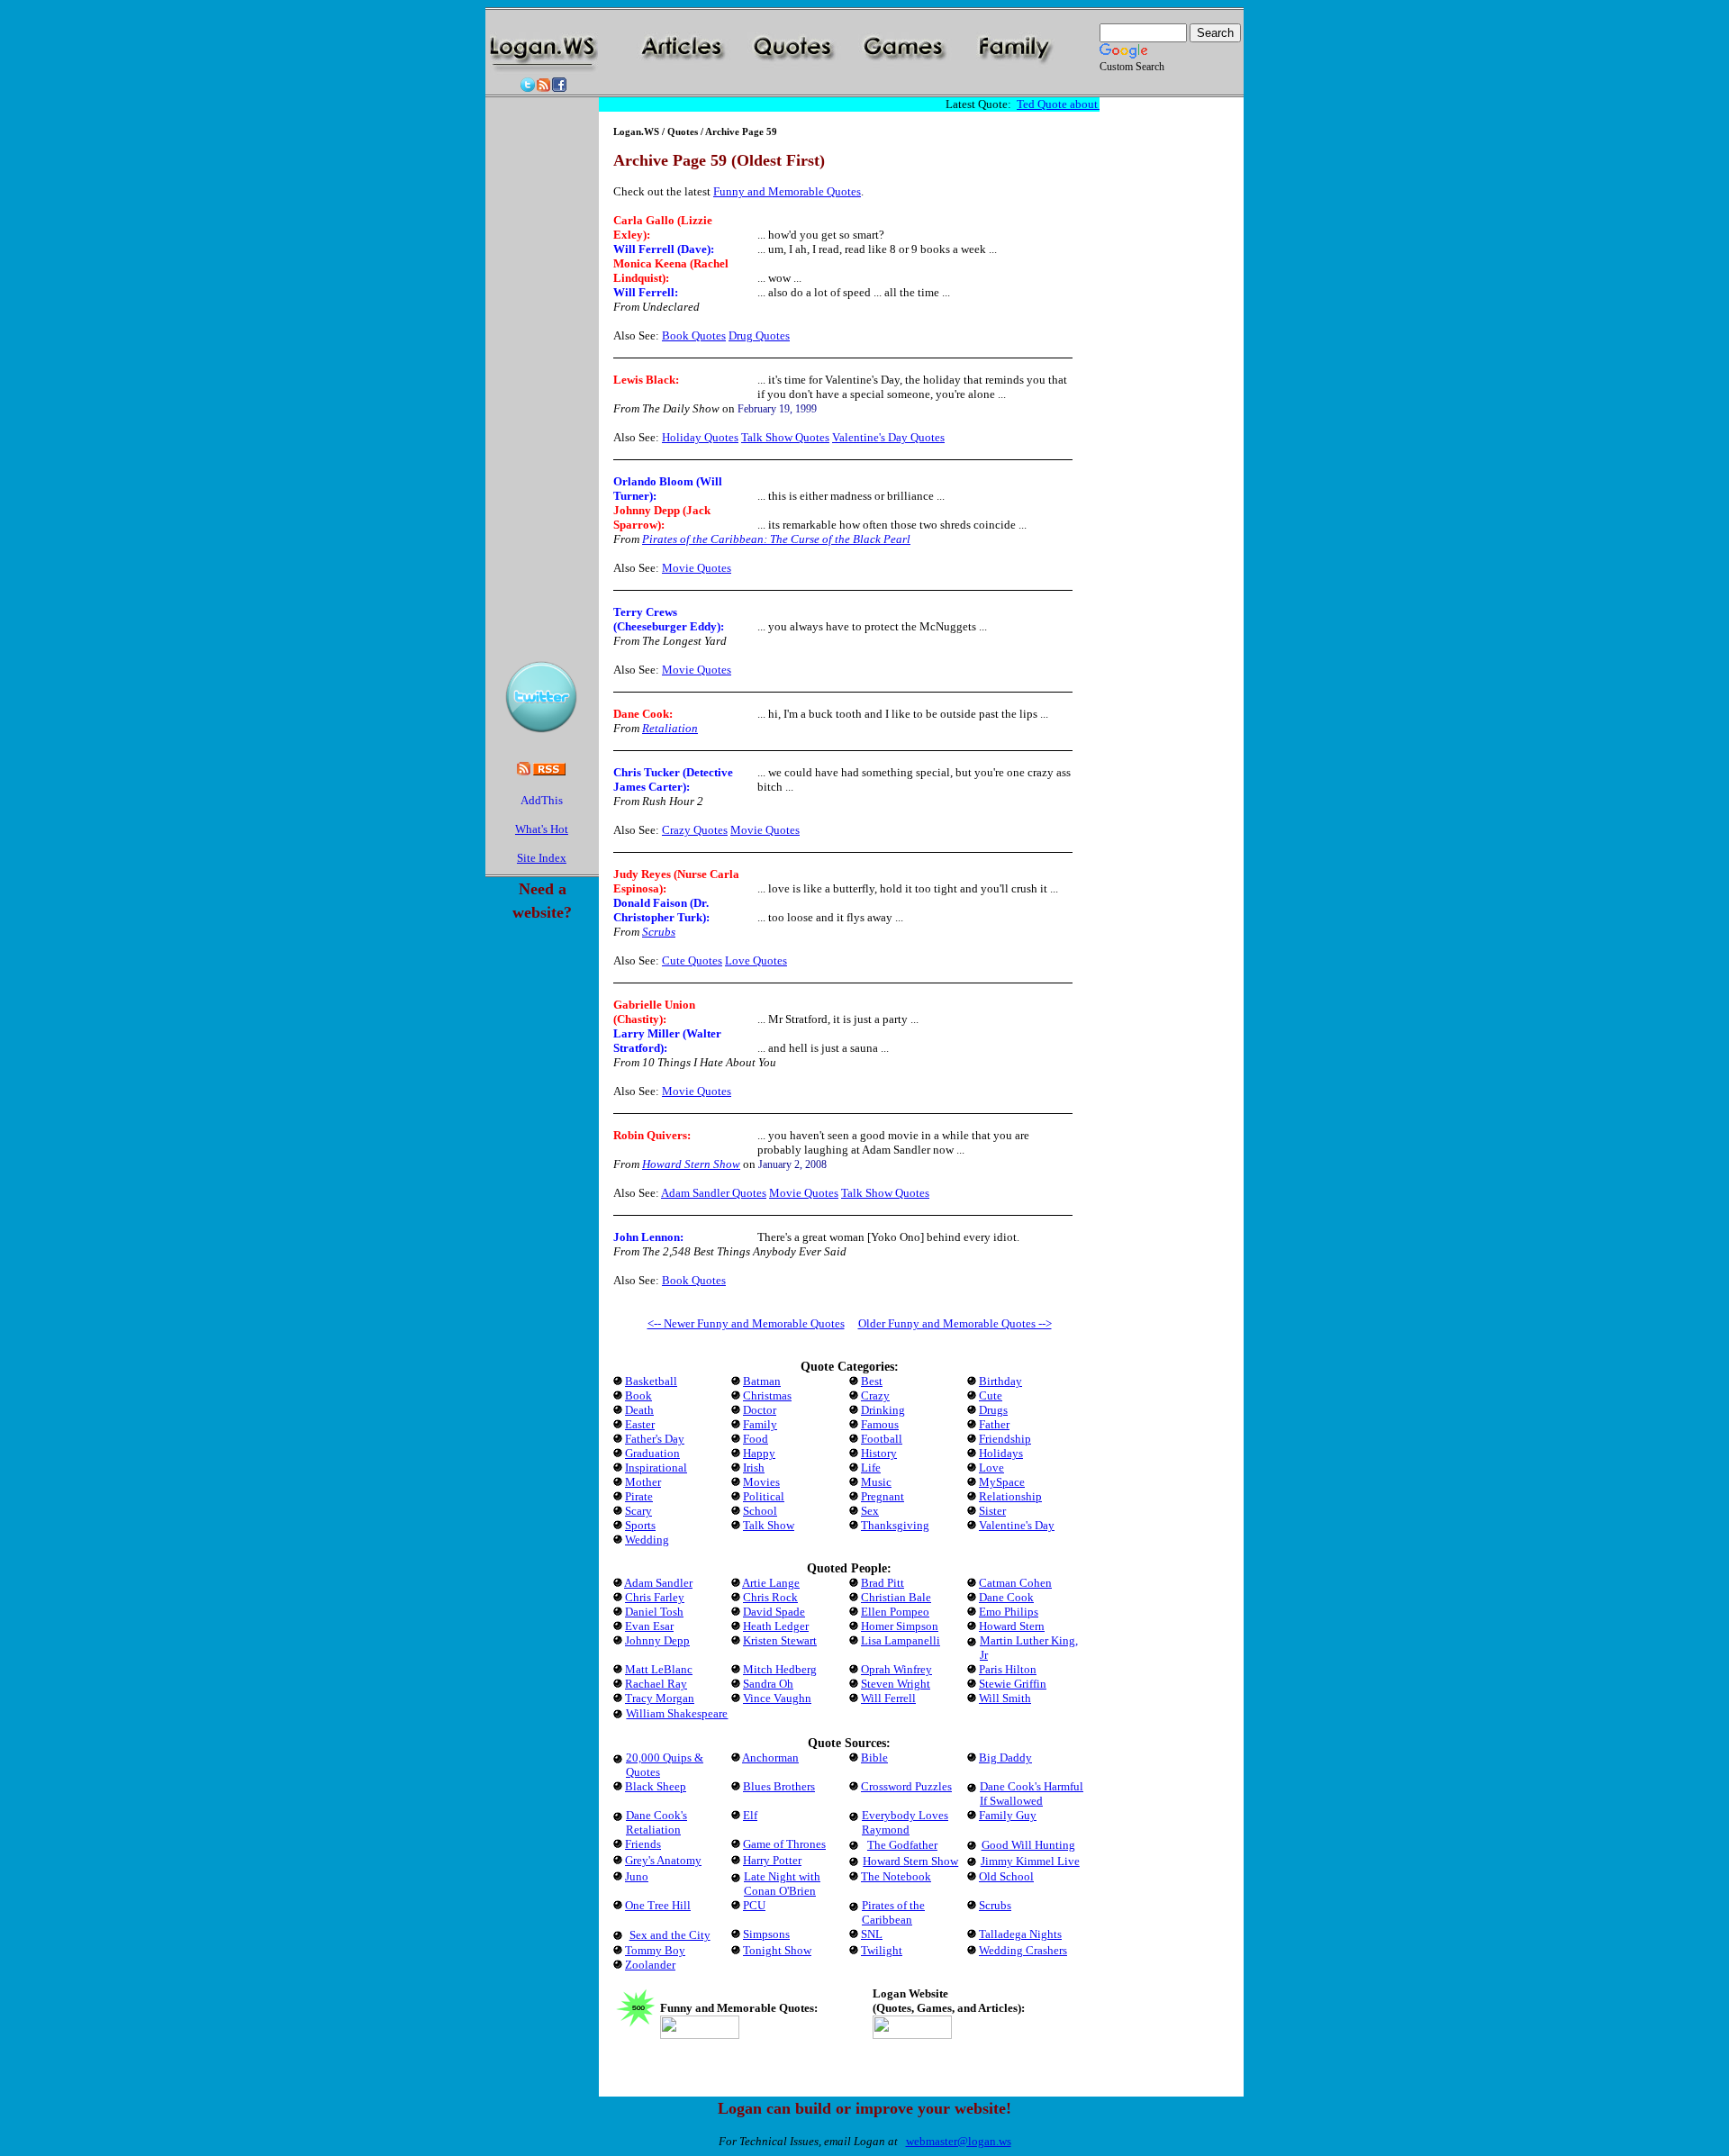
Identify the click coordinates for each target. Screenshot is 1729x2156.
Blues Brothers (779, 1786)
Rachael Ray (656, 1684)
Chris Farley (655, 1597)
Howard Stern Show (691, 1164)
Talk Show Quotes (785, 437)
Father (994, 1424)
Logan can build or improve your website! (864, 2108)
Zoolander (650, 1965)
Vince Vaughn (777, 1698)
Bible (874, 1757)
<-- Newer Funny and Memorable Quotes (746, 1323)
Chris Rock (770, 1597)
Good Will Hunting (1028, 1845)
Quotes (683, 131)
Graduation (652, 1453)
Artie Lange (771, 1583)
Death (639, 1410)
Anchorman (770, 1757)
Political (764, 1496)
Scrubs (659, 932)
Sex (870, 1511)
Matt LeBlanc (659, 1669)
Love (991, 1468)
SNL (872, 1934)
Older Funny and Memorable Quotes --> (955, 1323)
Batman (762, 1381)
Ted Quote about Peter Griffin (1078, 104)
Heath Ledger (776, 1626)
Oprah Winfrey (896, 1669)
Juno (637, 1876)
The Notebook (896, 1876)
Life (871, 1468)
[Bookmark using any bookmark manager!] (542, 804)
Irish (754, 1468)
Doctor (760, 1410)
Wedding (647, 1540)
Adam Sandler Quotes (714, 1193)
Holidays (1001, 1453)
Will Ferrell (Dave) (662, 249)
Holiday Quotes (700, 437)
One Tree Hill (658, 1905)
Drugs (993, 1410)
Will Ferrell (644, 292)
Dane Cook (641, 714)
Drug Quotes (759, 335)
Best (872, 1381)
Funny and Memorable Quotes (787, 191)
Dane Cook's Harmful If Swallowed (1032, 1794)
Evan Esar (649, 1626)
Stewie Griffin (1013, 1684)
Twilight (882, 1950)
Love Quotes (756, 960)
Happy (759, 1453)
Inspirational (656, 1468)
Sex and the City (670, 1935)
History (879, 1453)
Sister (992, 1511)
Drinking (883, 1410)
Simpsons (766, 1934)
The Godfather (902, 1845)
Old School (1006, 1876)
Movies (761, 1482)
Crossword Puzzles (906, 1786)
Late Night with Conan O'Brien (782, 1884)
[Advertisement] (849, 88)
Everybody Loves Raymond (905, 1822)
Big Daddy (1005, 1757)
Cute (991, 1395)
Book (638, 1395)
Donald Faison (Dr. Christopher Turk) (661, 910)
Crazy (875, 1395)
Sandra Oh (768, 1684)
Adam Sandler (658, 1583)
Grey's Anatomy (663, 1860)
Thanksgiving (895, 1525)
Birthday (1000, 1381)
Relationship (1010, 1496)
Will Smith (1005, 1698)
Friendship (1005, 1439)
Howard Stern (1012, 1626)
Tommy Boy (655, 1950)
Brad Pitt (883, 1583)
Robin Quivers (650, 1135)
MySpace (1002, 1482)
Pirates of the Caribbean (893, 1912)
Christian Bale (896, 1597)
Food (756, 1439)
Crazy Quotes (695, 830)
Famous (880, 1424)
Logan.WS (636, 131)
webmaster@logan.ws (959, 2141)
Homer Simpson (900, 1626)
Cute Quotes (692, 960)
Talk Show (769, 1525)
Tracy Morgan (660, 1698)
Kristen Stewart (780, 1640)
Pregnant (883, 1496)
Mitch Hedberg (780, 1669)
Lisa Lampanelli (901, 1640)
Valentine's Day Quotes (888, 437)
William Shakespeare (677, 1713)
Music (876, 1482)
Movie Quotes (697, 568)
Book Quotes (694, 335)
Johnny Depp (657, 1640)
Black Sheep (656, 1786)
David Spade (774, 1612)
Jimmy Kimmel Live (1030, 1861)
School (760, 1511)
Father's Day (655, 1439)
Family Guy (1008, 1815)
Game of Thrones (784, 1844)
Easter (640, 1424)
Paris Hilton (1008, 1669)
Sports (640, 1525)
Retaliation (670, 728)
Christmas (767, 1395)
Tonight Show (777, 1950)
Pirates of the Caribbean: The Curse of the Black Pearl (776, 539)
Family (760, 1424)
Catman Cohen (1015, 1583)
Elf (750, 1815)
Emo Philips (1009, 1612)
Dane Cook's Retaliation (656, 1822)
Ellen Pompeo (895, 1612)
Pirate (639, 1496)
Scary (638, 1511)
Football (882, 1439)
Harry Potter (772, 1860)
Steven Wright (896, 1684)
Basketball (651, 1381)
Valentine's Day (1017, 1525)
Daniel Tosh (654, 1612)
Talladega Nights (1020, 1934)
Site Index (542, 858)
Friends (643, 1844)
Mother (643, 1482)
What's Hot (542, 829)
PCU (754, 1905)
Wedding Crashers (1023, 1950)
